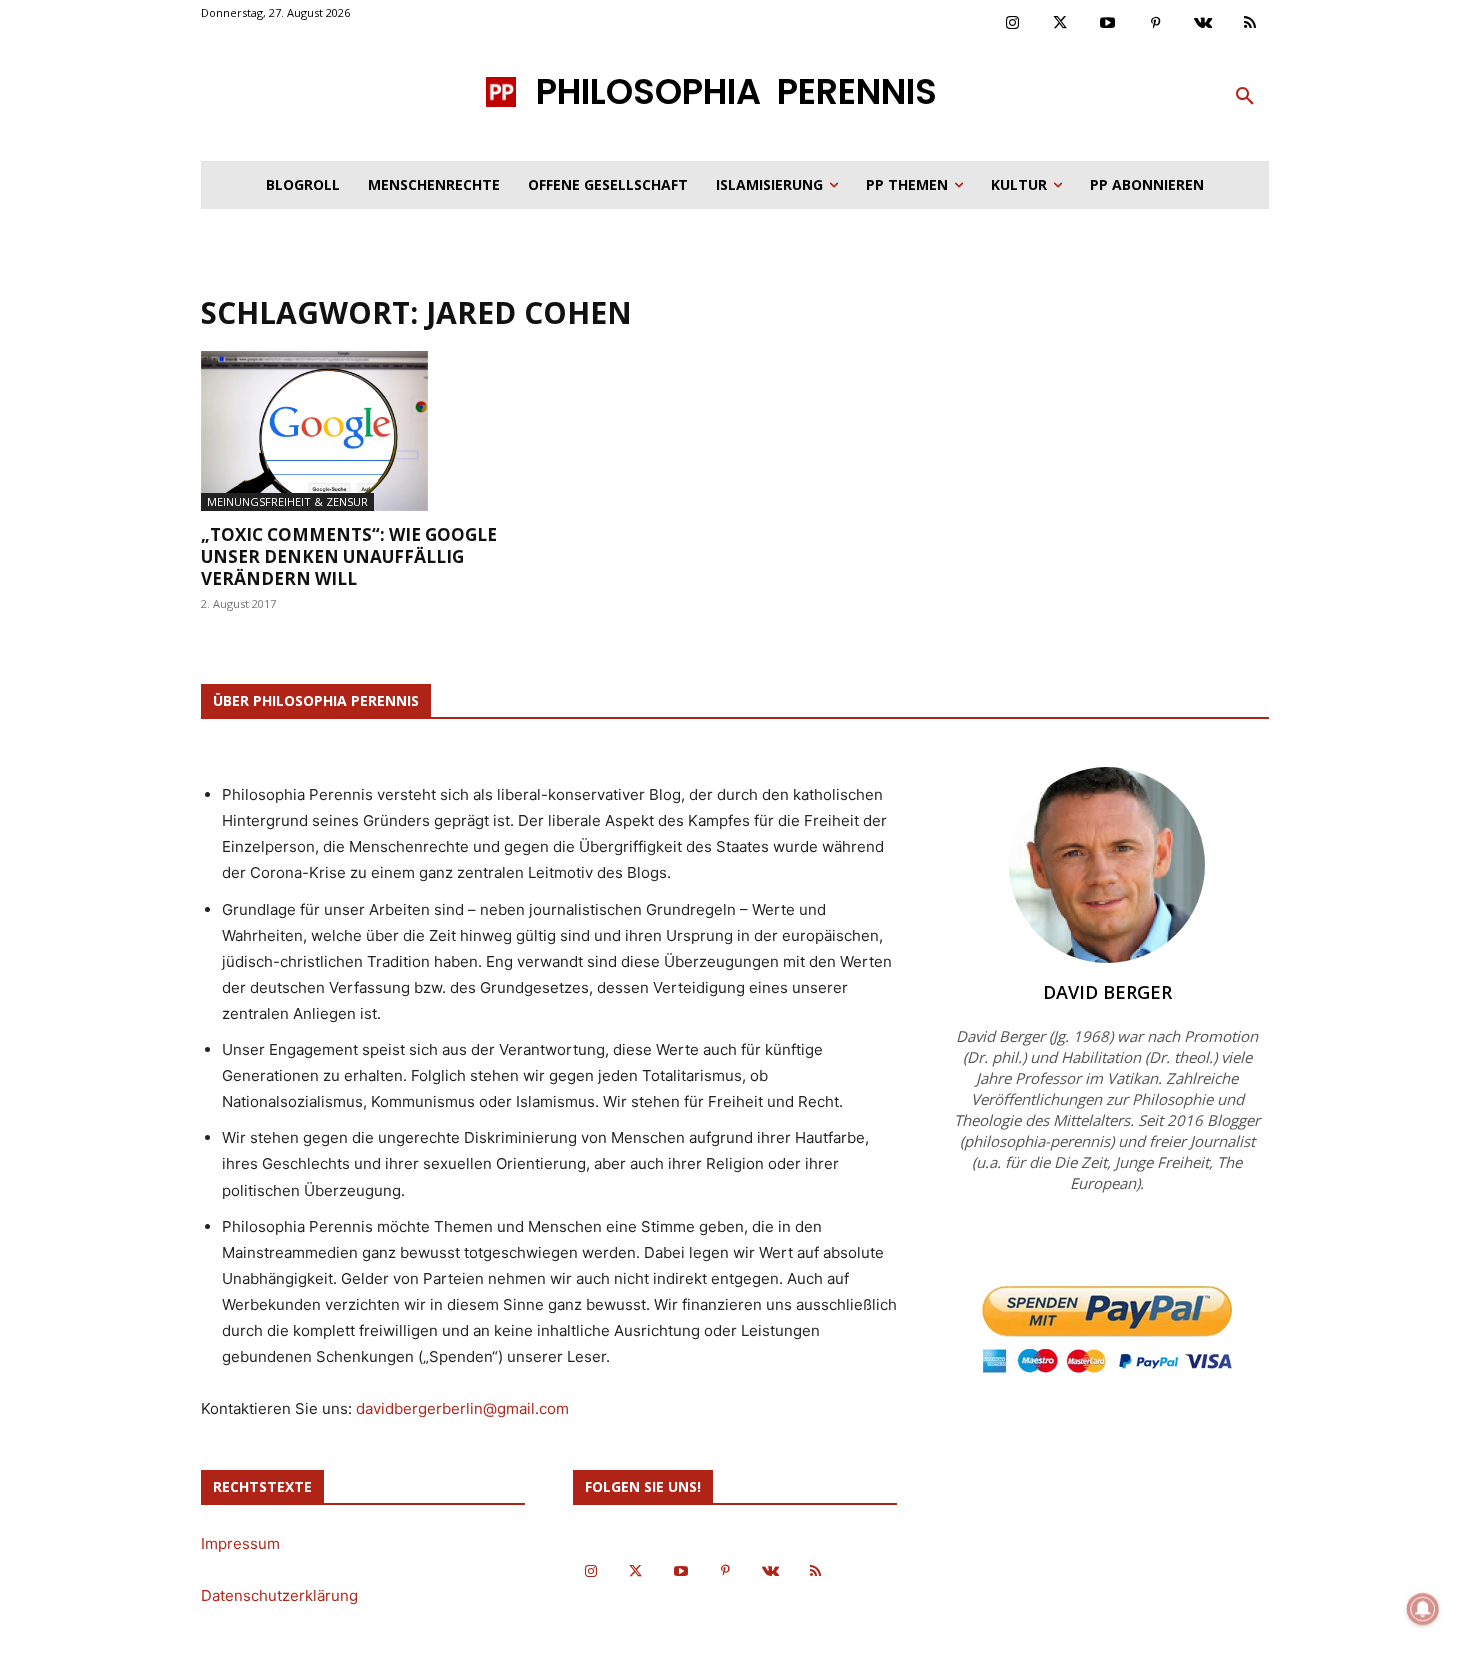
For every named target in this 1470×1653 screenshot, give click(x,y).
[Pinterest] (1156, 24)
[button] (1245, 97)
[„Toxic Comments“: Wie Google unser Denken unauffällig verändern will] (363, 431)
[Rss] (1251, 24)
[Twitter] (1061, 24)
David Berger (1107, 992)
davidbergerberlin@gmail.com (462, 1408)
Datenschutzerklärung (279, 1595)
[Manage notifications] (1423, 1609)
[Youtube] (1108, 24)
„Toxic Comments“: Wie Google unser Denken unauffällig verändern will (349, 556)
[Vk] (1203, 24)
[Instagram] (1013, 24)
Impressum (240, 1543)
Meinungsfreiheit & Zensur (287, 501)
